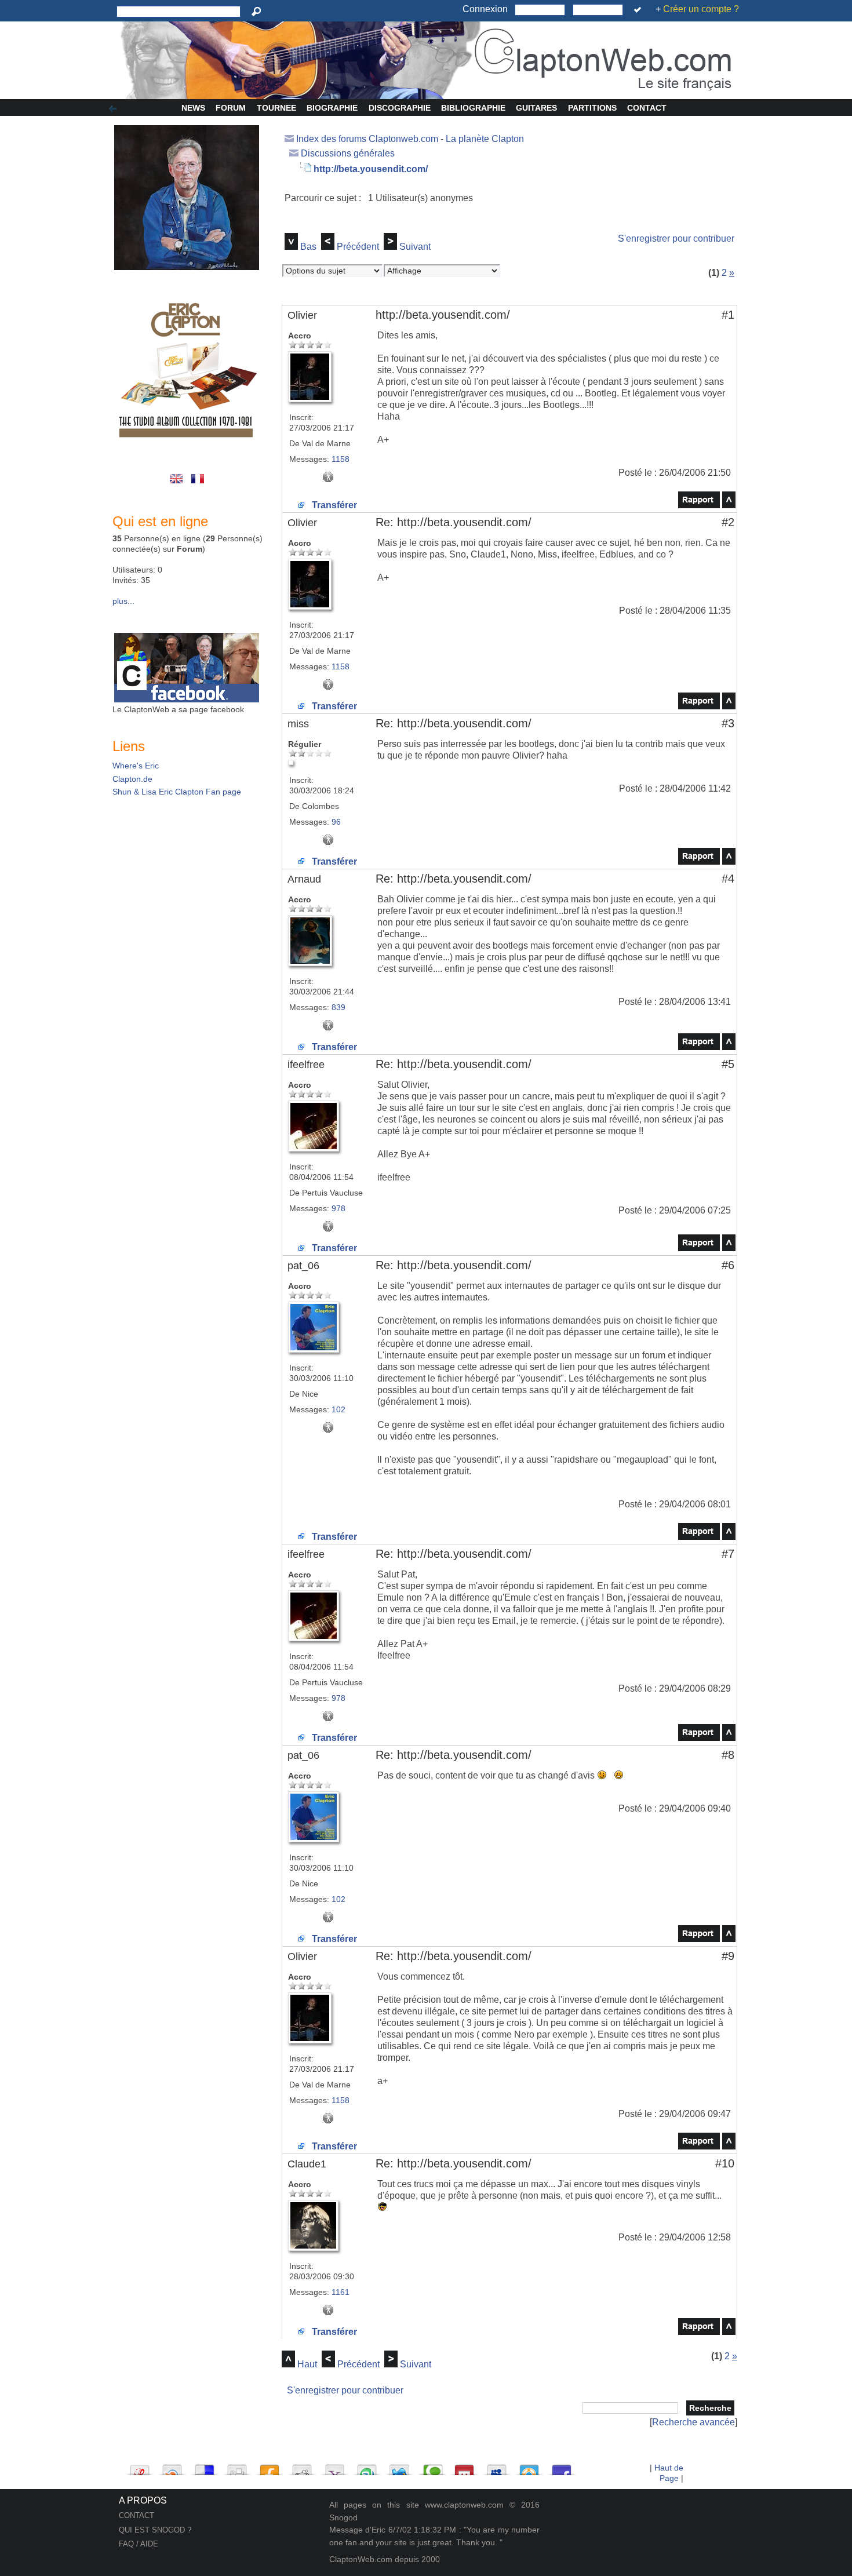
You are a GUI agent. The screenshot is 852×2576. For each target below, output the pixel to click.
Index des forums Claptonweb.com (367, 139)
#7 (728, 1554)
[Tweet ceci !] (399, 2467)
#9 (728, 1956)
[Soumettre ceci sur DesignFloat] (529, 2467)
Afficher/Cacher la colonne (115, 109)
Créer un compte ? (701, 9)
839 (338, 1007)
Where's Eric (136, 766)
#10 (725, 2163)
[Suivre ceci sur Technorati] (432, 2467)
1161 (341, 2292)
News (193, 108)
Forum (231, 108)
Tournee (276, 108)
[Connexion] (640, 10)
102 (338, 1409)
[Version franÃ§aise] (199, 484)
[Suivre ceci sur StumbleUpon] (367, 2467)
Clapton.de (132, 779)
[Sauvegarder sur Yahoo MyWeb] (334, 2467)
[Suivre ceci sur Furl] (270, 2467)
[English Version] (178, 484)
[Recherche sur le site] (258, 12)
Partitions (592, 108)
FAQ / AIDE (139, 2544)
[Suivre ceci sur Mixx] (464, 2467)
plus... (123, 601)
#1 (728, 315)
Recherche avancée (693, 2422)
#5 (728, 1064)
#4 (728, 879)
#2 (728, 522)
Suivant (415, 247)
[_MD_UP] (729, 505)
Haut (307, 2364)
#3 (728, 723)
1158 (341, 459)
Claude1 (307, 2164)
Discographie (400, 108)
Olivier (302, 315)
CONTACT (136, 2515)
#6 (728, 1265)
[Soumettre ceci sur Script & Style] (140, 2467)
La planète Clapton (485, 139)
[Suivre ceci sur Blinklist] (172, 2467)
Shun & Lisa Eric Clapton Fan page (177, 792)
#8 (728, 1755)
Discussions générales (348, 153)
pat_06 (303, 1266)
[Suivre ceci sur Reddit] (302, 2467)
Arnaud (304, 879)
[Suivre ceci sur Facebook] (562, 2467)
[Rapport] (699, 505)
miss (298, 724)
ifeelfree (306, 1065)
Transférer (333, 505)
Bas (308, 247)
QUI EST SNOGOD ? (155, 2530)
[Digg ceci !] (237, 2467)
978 (338, 1208)
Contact (647, 108)
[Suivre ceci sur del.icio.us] (205, 2467)
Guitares (536, 108)
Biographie (332, 108)
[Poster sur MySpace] (497, 2467)
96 (336, 822)
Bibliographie (473, 108)
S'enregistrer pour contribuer (676, 238)
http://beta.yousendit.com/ (371, 169)
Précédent (358, 247)
